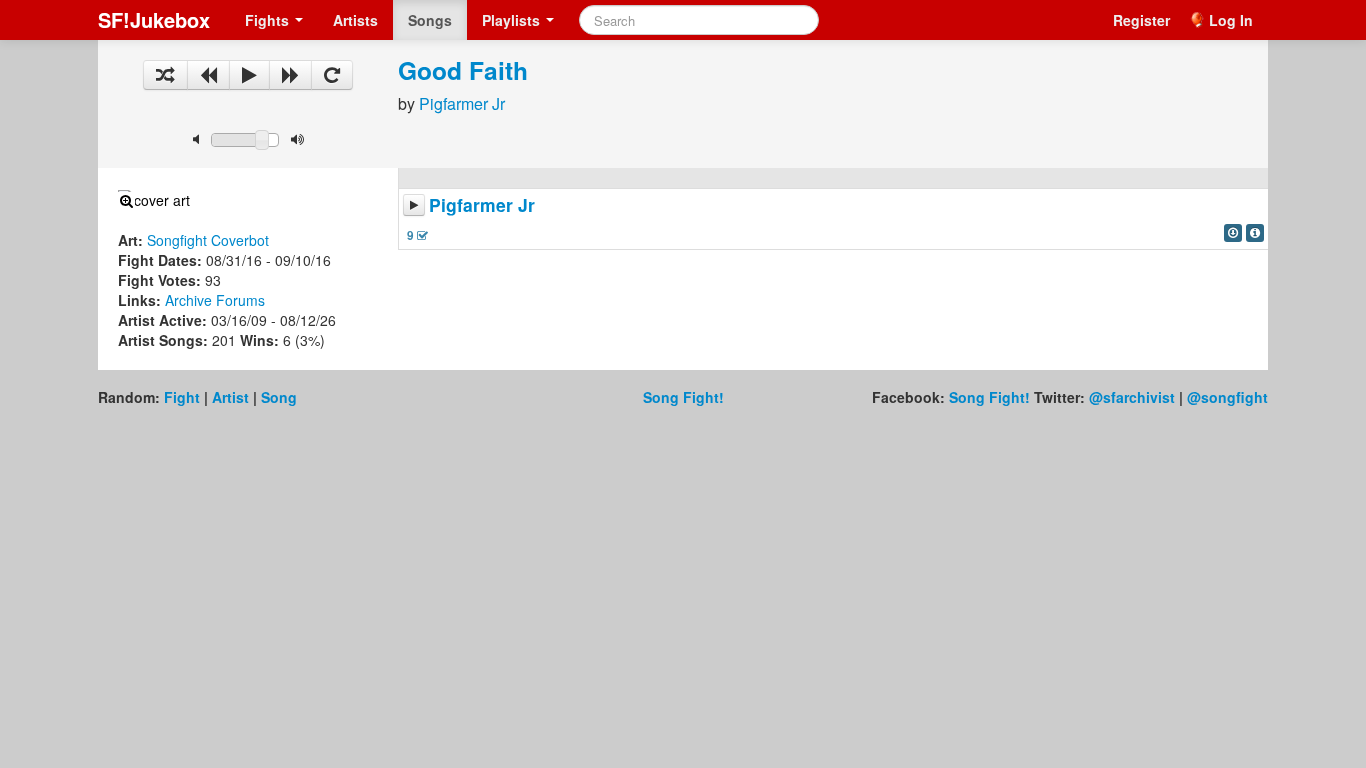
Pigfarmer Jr (462, 103)
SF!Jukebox (154, 19)
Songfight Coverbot (208, 240)
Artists (355, 20)
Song (279, 397)
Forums (240, 300)
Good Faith (463, 70)
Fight (182, 397)
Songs (430, 20)
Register (1141, 20)
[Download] (1233, 233)
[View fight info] (1255, 233)
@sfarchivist (1132, 397)
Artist (230, 397)
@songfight (1227, 397)
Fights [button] (269, 20)
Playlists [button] (513, 20)
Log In (1231, 20)
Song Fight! (683, 397)
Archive (188, 300)
